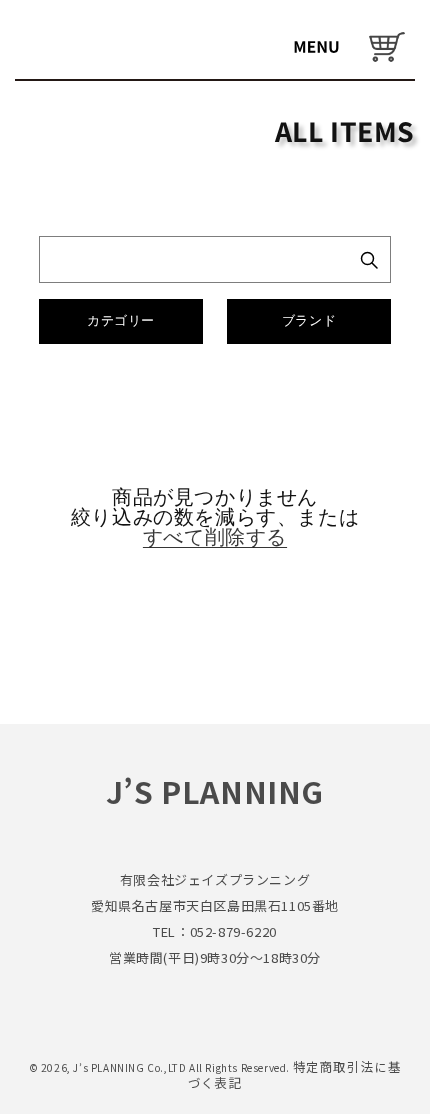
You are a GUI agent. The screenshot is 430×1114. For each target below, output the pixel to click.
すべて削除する (215, 537)
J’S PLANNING (215, 791)
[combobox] (193, 259)
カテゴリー (121, 320)
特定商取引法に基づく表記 (295, 1074)
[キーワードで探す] (369, 260)
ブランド (309, 320)
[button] (316, 47)
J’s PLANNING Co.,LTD (131, 1067)
